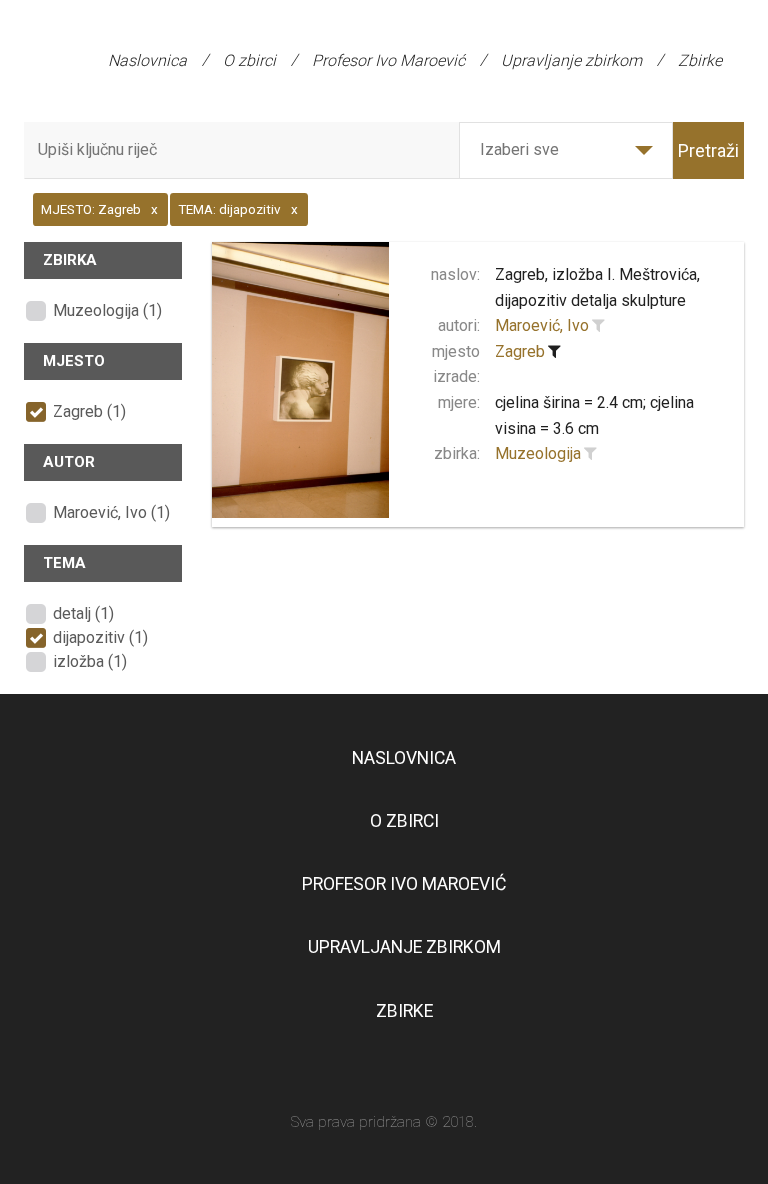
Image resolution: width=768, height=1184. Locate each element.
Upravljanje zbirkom (571, 60)
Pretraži (708, 150)
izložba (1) (90, 661)
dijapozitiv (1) (100, 637)
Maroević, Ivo (542, 325)
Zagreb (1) (89, 411)
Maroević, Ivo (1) (111, 512)
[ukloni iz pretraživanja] (554, 352)
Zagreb (520, 351)
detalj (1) (83, 613)
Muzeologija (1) (107, 310)
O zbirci (249, 60)
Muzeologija (538, 453)
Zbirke (700, 60)
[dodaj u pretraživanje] (598, 326)
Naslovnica (147, 60)
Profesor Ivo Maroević (388, 60)
